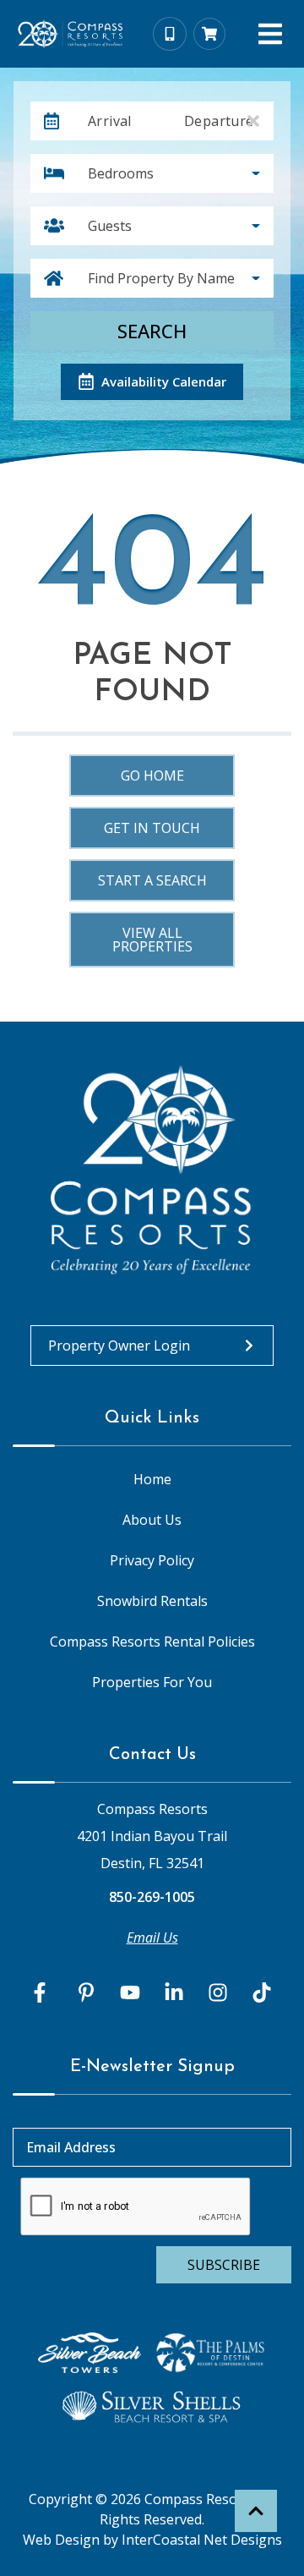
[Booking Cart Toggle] (209, 34)
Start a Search (152, 880)
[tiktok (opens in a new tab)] (262, 1992)
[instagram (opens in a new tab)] (218, 1992)
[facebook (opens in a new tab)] (42, 1992)
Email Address (71, 2147)
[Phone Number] (170, 34)
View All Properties (152, 940)
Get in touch (152, 828)
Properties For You (152, 1682)
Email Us (152, 1937)
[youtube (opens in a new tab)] (130, 1992)
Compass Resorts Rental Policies (152, 1642)
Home (152, 1479)
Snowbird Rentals (152, 1601)
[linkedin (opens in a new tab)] (174, 1992)
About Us (152, 1520)
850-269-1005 (152, 1897)
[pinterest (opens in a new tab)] (86, 1992)
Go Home (152, 776)
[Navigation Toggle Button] (270, 34)
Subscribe (224, 2265)
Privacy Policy (152, 1560)
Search (152, 331)
